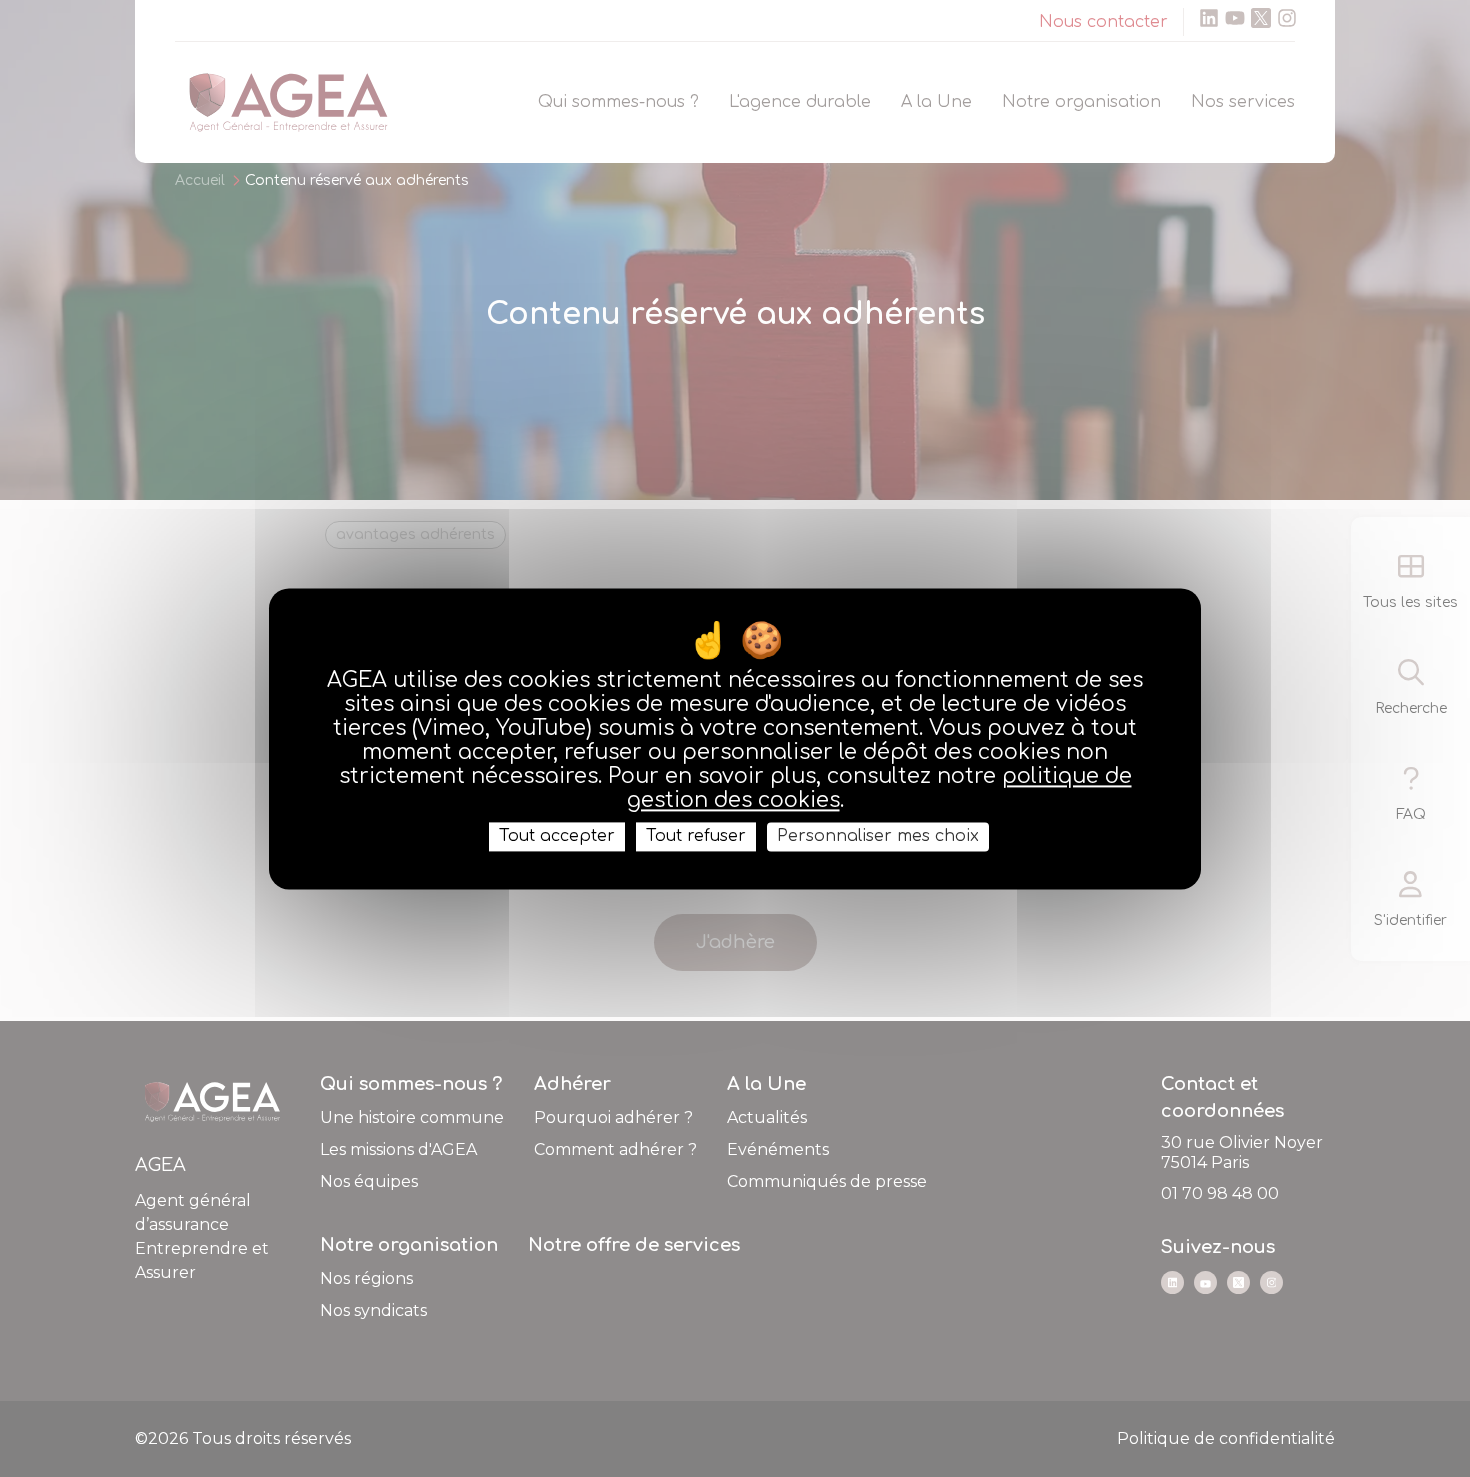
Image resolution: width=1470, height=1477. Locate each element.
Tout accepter (557, 836)
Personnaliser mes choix (878, 836)
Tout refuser (696, 836)
